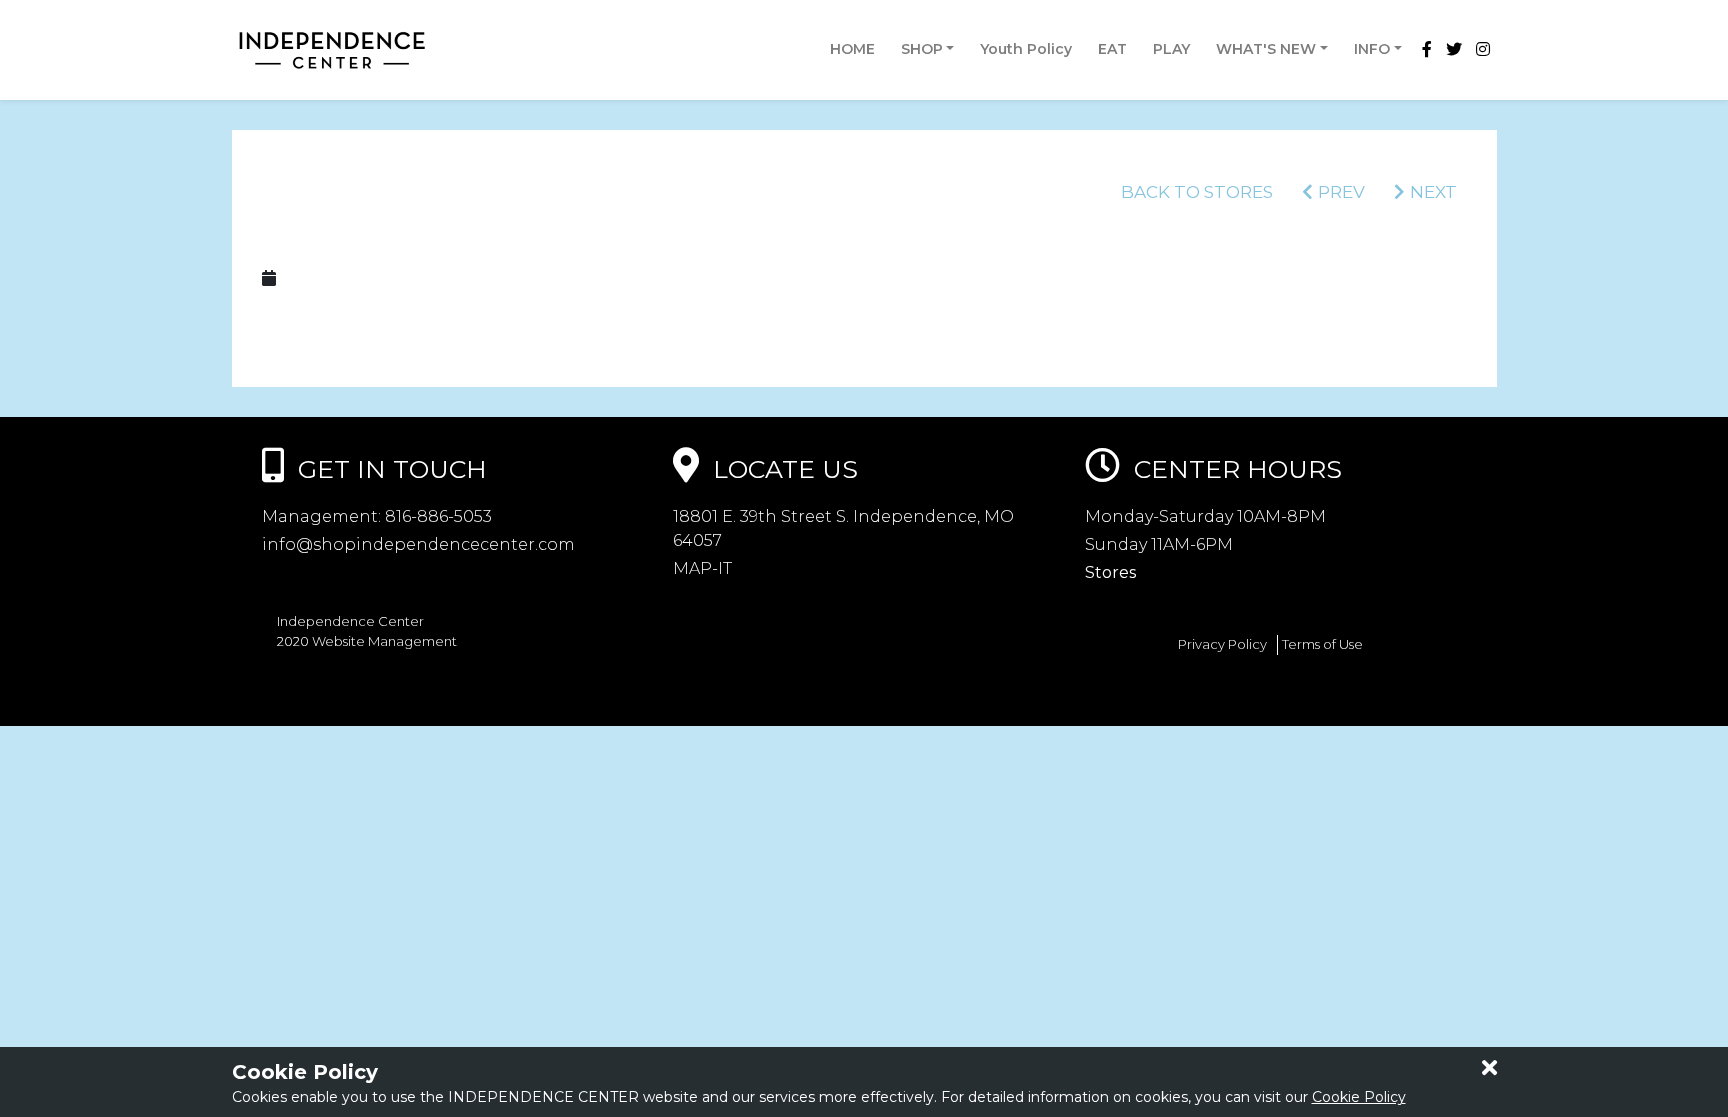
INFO (1372, 49)
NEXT (1433, 192)
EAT (1112, 49)
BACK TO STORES (1197, 192)
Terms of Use (1322, 644)
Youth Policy (1026, 49)
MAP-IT (702, 568)
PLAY (1171, 49)
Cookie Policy (1359, 1097)
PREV (1341, 192)
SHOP (922, 49)
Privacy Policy (1222, 644)
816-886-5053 (436, 516)
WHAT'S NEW (1266, 49)
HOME (852, 49)
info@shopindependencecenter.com (418, 544)
